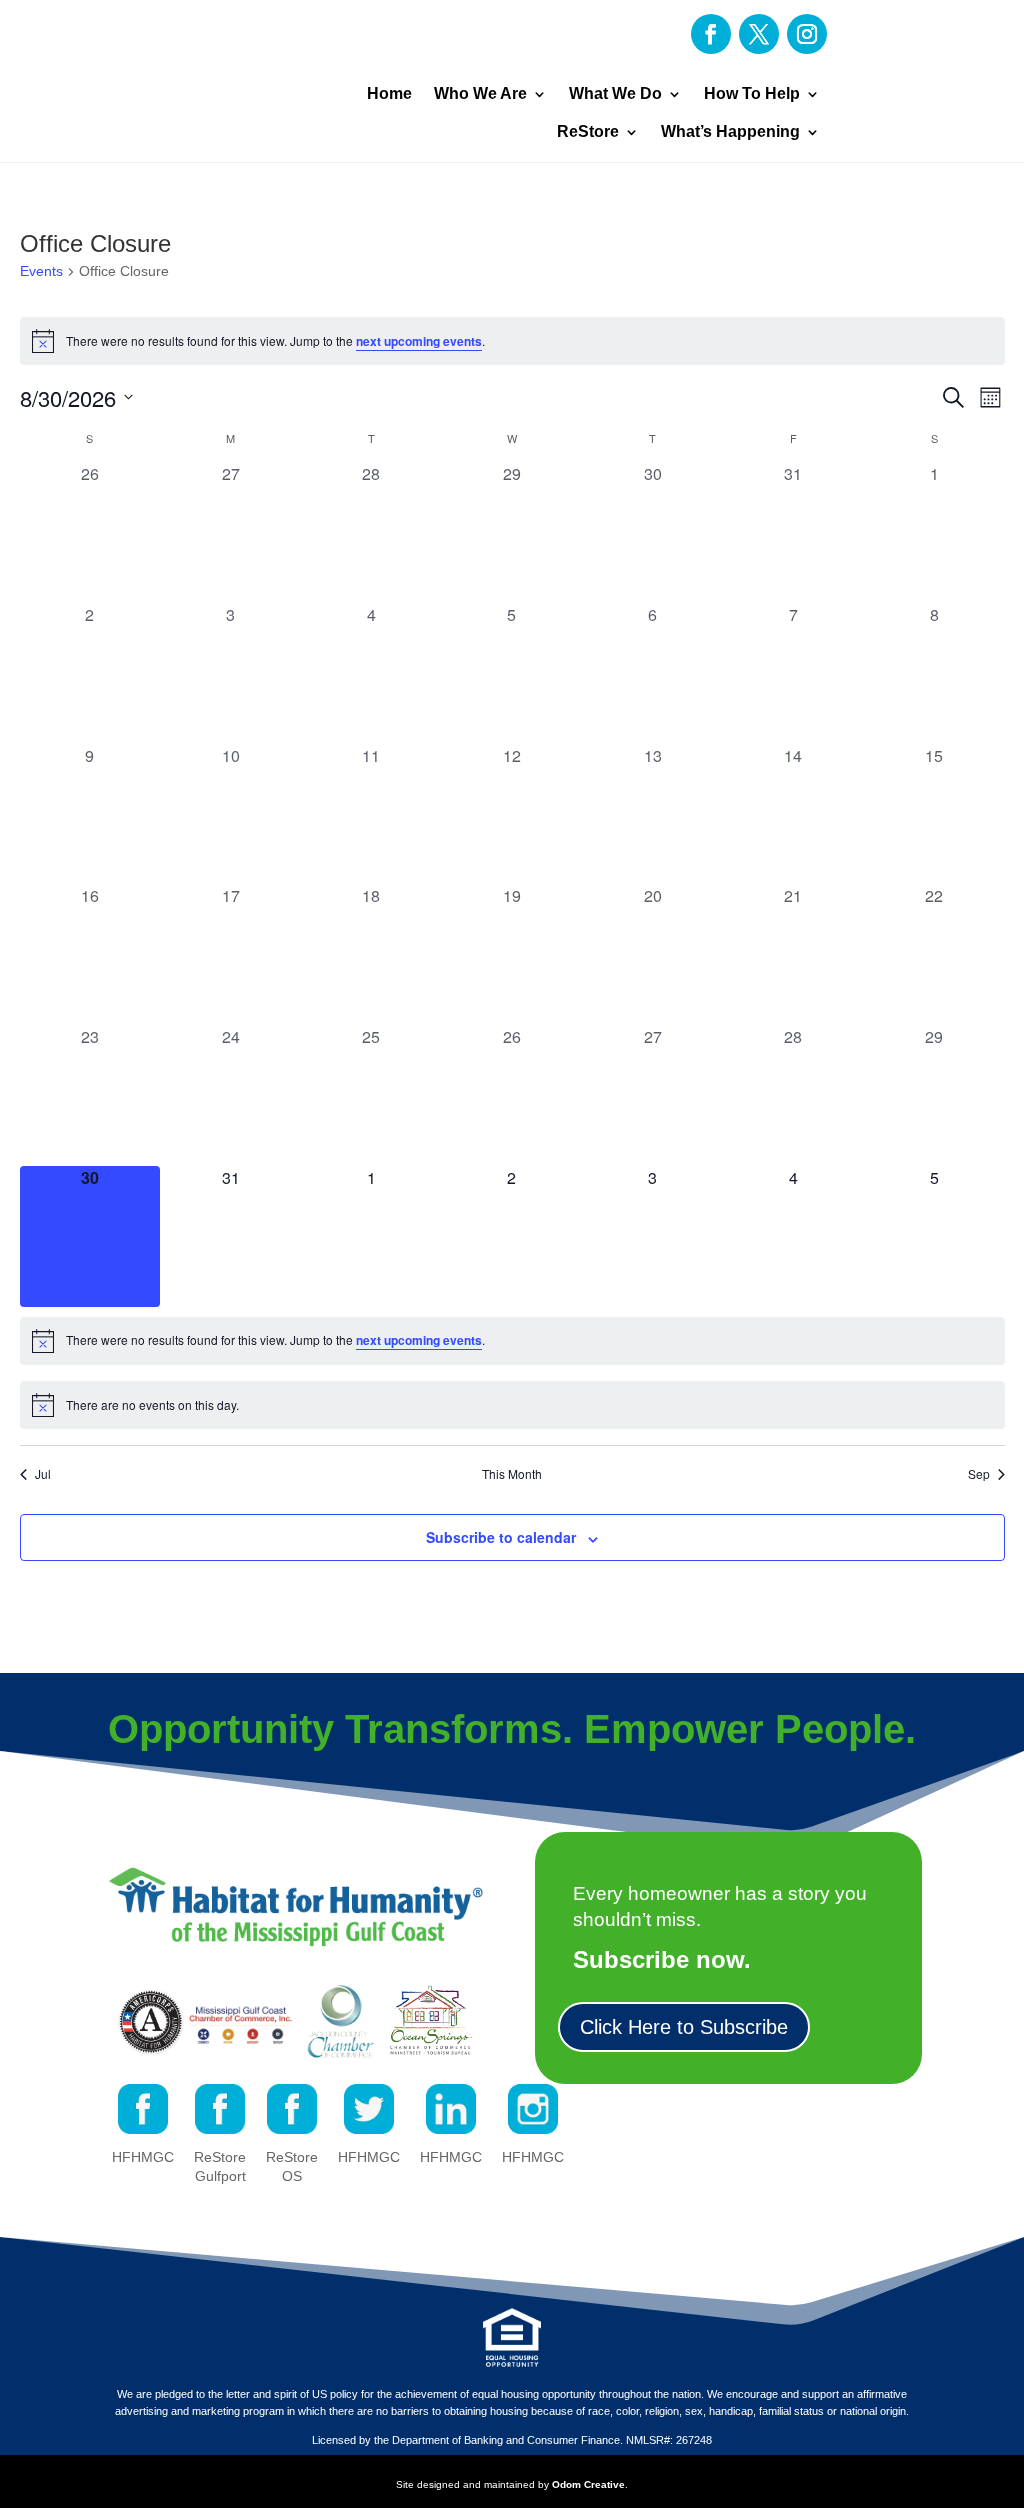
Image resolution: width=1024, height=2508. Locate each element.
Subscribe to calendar (501, 1537)
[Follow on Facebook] (711, 34)
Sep (979, 1474)
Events (41, 271)
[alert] (512, 341)
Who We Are (480, 93)
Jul (43, 1474)
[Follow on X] (759, 34)
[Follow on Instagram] (807, 34)
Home (389, 93)
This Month (512, 1474)
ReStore (588, 131)
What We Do (615, 93)
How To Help (752, 93)
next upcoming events (419, 341)
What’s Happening (730, 131)
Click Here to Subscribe (684, 2027)
